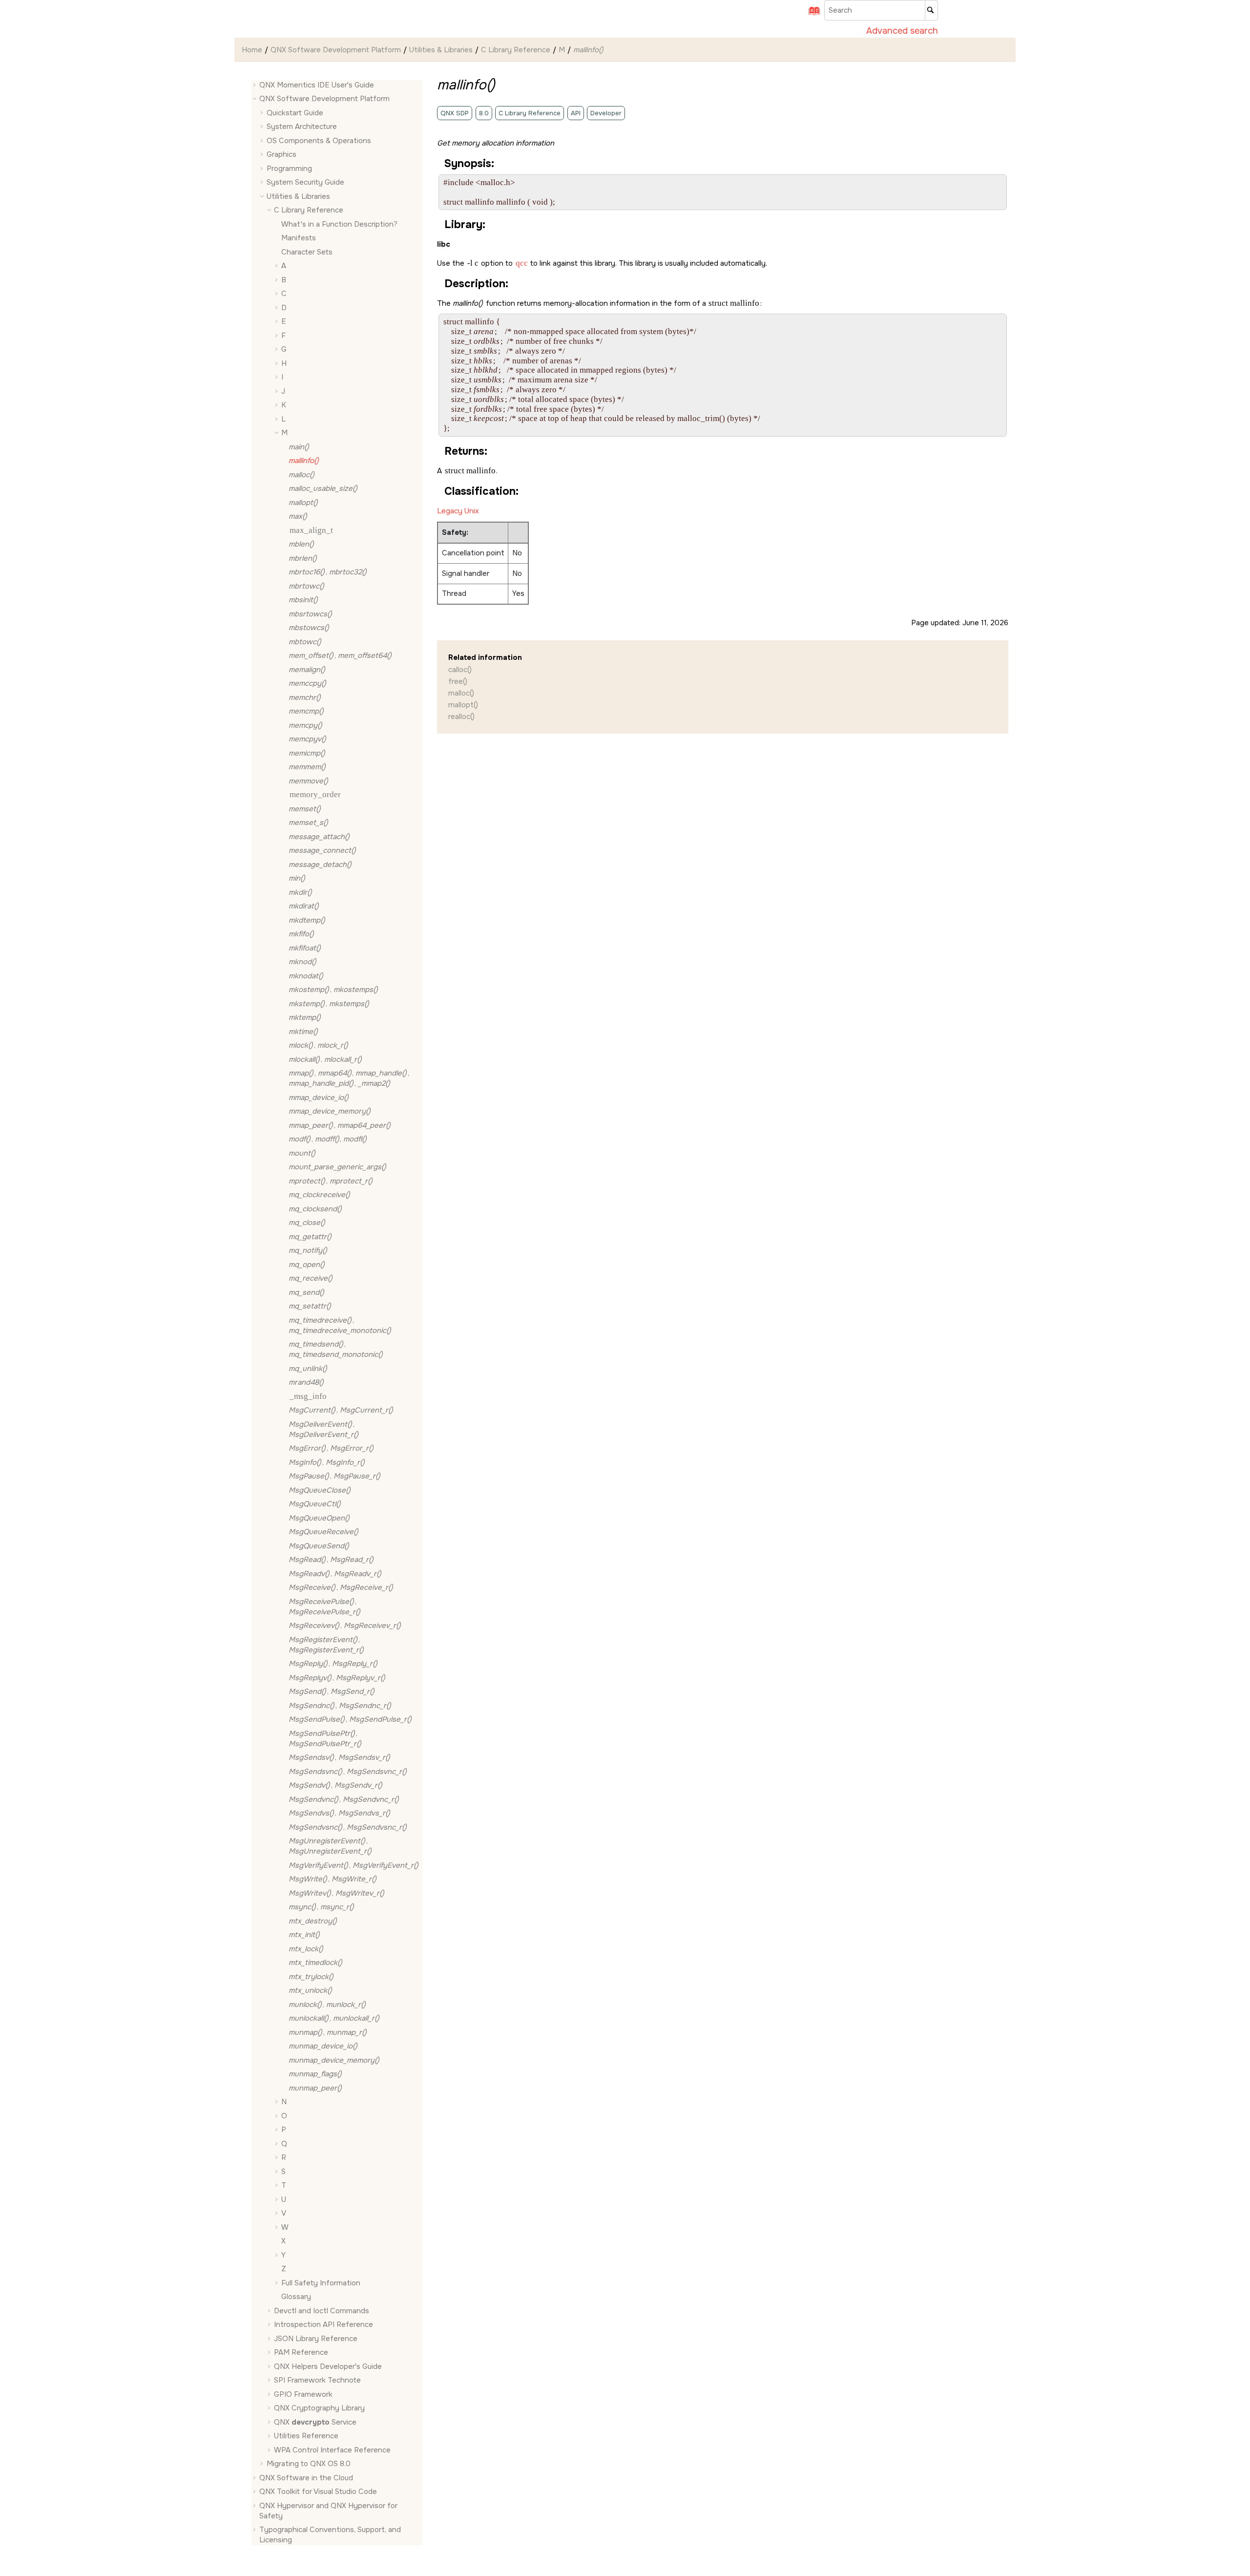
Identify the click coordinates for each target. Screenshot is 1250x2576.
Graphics (281, 155)
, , (328, 1140)
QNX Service (315, 2422)
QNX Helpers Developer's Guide (328, 2366)
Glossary (296, 2297)
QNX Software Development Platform (336, 50)
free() (458, 681)
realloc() (461, 717)
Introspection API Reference (323, 2325)
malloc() (461, 693)
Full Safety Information (321, 2283)
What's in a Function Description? (339, 224)
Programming (289, 169)
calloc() (460, 670)
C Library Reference (516, 50)
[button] (255, 85)
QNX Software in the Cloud (306, 2478)
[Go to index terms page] (811, 14)
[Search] (931, 10)
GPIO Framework (303, 2394)
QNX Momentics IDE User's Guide (317, 85)
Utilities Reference (306, 2436)
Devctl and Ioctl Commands (322, 2311)
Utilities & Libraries (441, 50)
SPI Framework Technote (317, 2381)
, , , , (349, 1079)
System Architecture (302, 127)
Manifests (299, 238)
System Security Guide (305, 183)
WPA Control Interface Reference (332, 2450)
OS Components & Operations (319, 141)
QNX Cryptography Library (319, 2408)
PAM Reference (301, 2353)
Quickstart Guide (295, 113)
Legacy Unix (458, 511)
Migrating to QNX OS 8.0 (309, 2464)
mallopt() (463, 705)
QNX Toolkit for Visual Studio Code (318, 2492)
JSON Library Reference (316, 2339)
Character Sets (307, 252)
